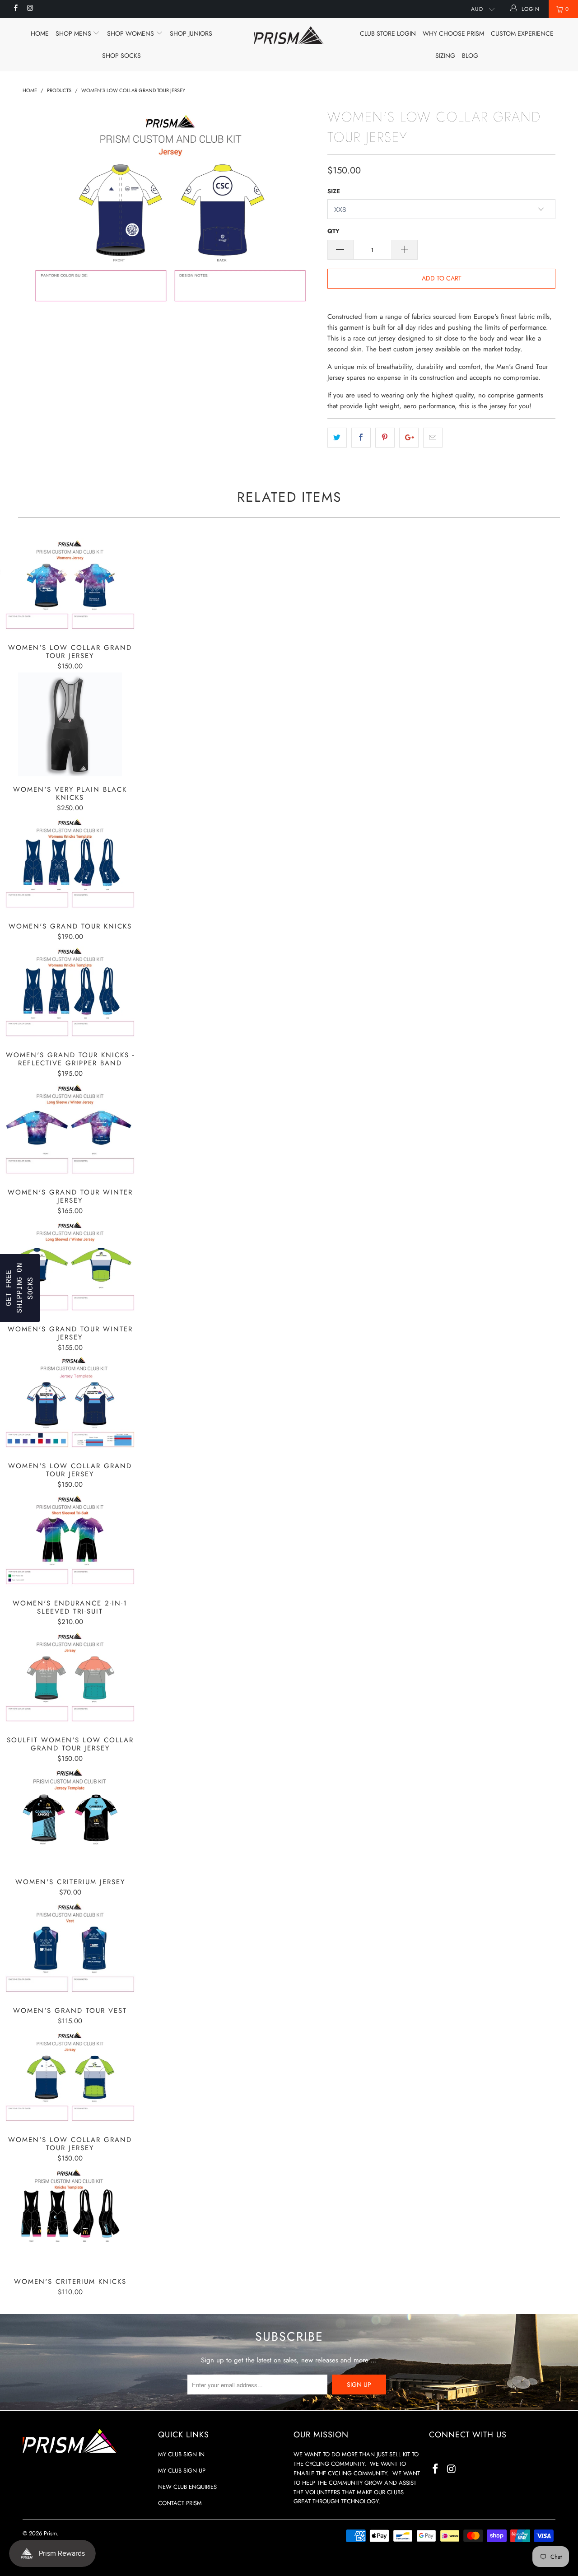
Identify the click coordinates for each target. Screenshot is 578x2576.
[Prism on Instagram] (30, 9)
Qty (333, 231)
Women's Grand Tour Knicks (70, 864)
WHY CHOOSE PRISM (453, 33)
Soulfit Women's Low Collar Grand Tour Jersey (70, 1678)
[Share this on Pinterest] (385, 438)
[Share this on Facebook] (361, 438)
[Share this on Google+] (409, 438)
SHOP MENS (74, 33)
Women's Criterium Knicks (70, 2217)
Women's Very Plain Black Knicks (70, 724)
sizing (445, 56)
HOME (40, 33)
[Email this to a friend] (433, 438)
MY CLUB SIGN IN (181, 2454)
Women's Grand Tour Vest (70, 1948)
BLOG (470, 56)
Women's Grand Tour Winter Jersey (70, 1129)
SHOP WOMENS (131, 33)
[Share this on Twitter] (337, 438)
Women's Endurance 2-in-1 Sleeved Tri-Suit (70, 1540)
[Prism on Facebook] (15, 9)
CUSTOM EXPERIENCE (522, 33)
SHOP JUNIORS (191, 33)
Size (334, 191)
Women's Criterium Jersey (70, 1817)
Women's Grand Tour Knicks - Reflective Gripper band (70, 992)
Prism (50, 2533)
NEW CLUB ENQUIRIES (187, 2487)
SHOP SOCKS (121, 56)
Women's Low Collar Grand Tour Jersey (70, 585)
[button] (20, 1288)
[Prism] (289, 35)
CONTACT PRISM (180, 2503)
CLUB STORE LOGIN (388, 33)
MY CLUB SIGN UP (182, 2471)
